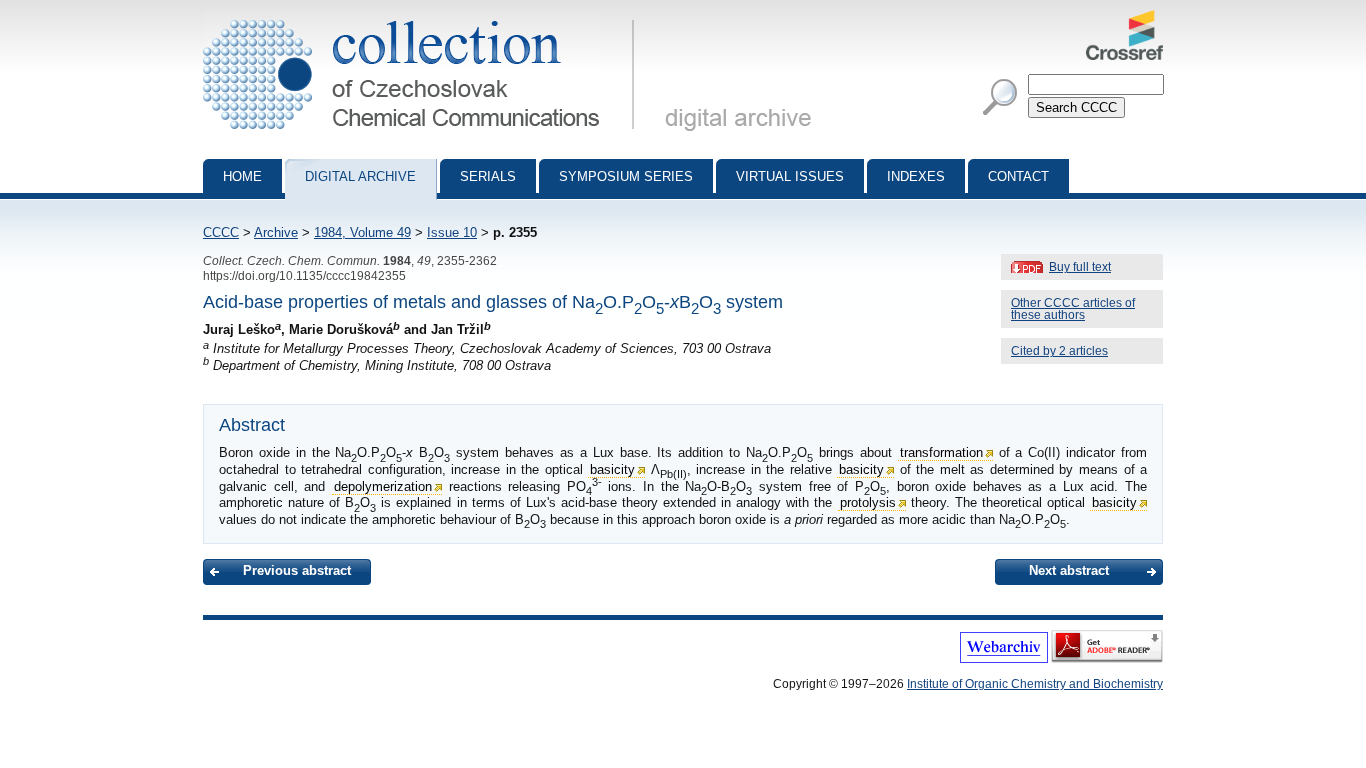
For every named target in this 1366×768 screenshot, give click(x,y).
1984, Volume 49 (362, 232)
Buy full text (1080, 267)
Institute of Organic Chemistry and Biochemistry (1035, 684)
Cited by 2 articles (1059, 351)
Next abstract (1069, 570)
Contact (1018, 176)
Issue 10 (452, 232)
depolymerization (383, 486)
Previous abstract (297, 570)
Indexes (916, 176)
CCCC (221, 232)
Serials (488, 176)
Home (242, 176)
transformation (941, 452)
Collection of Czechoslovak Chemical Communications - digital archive (424, 18)
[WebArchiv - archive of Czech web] (1004, 659)
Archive (276, 232)
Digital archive (360, 176)
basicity (612, 469)
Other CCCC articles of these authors (1073, 309)
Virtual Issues (790, 176)
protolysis (868, 502)
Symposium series (626, 176)
